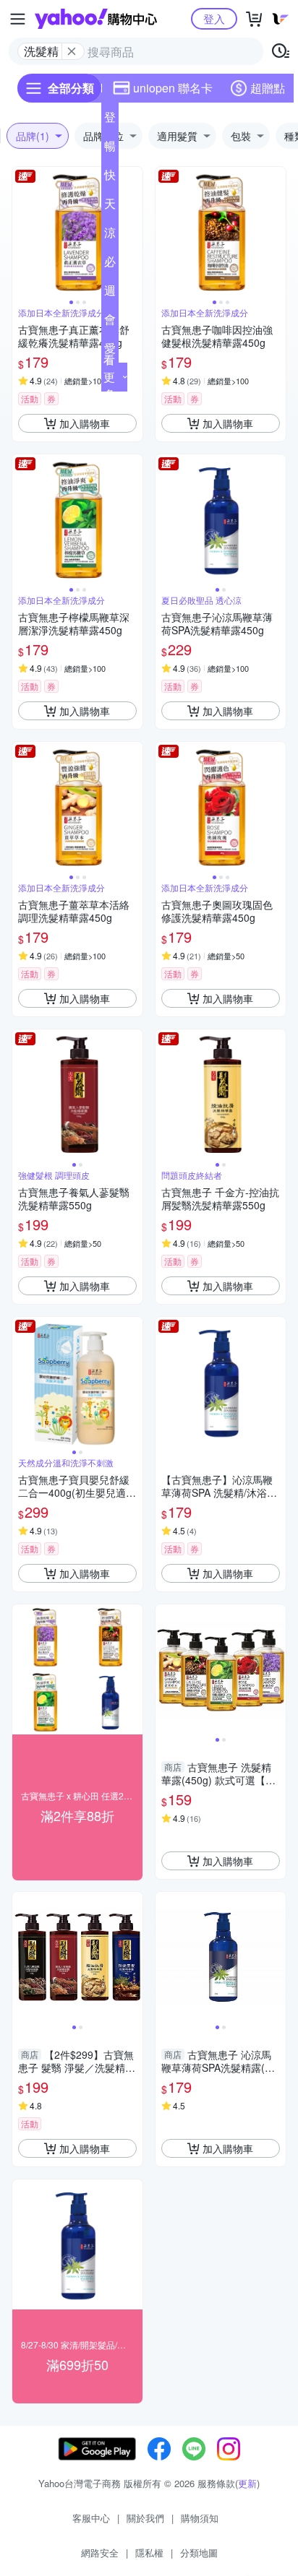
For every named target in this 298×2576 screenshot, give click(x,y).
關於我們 (145, 2518)
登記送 (110, 120)
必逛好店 (110, 264)
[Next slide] (133, 232)
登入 (214, 18)
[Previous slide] (22, 232)
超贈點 (268, 88)
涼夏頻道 (110, 235)
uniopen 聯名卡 (173, 88)
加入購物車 (85, 423)
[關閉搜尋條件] (72, 51)
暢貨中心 (110, 149)
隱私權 (149, 2553)
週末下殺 (110, 293)
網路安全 (100, 2553)
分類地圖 (199, 2553)
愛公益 (110, 351)
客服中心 (91, 2518)
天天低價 (110, 207)
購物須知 (200, 2518)
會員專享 (110, 322)
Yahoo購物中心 (96, 19)
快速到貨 (110, 178)
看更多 (109, 377)
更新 (247, 2483)
